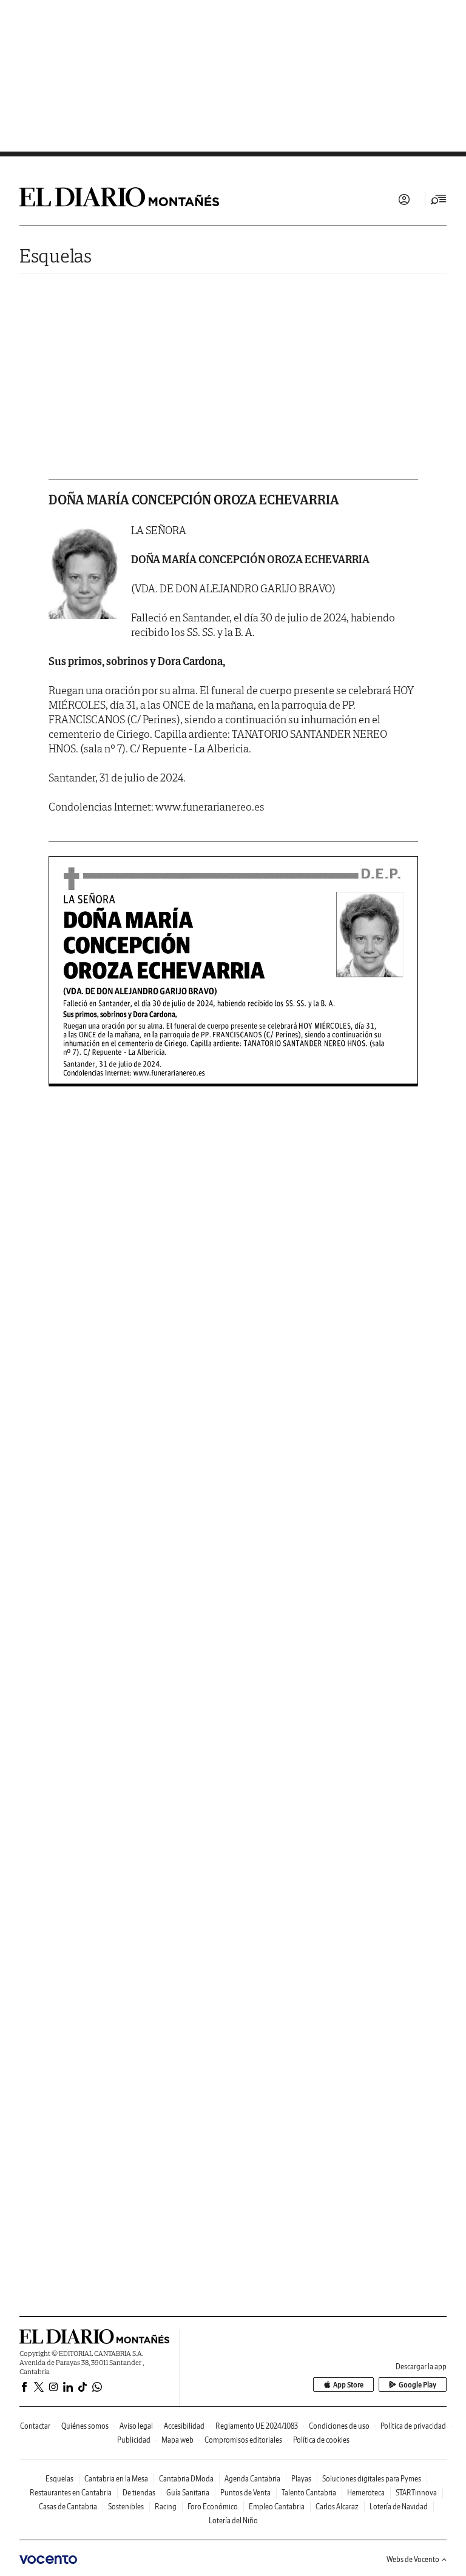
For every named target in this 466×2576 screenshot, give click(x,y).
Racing (166, 2507)
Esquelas (56, 256)
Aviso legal (136, 2426)
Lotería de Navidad (399, 2507)
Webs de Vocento (413, 2559)
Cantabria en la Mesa (116, 2479)
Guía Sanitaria (188, 2493)
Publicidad (134, 2440)
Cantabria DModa (186, 2479)
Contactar (35, 2426)
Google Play (417, 2385)
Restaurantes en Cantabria (71, 2493)
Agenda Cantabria (252, 2479)
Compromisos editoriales (243, 2440)
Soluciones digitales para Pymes (372, 2479)
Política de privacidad (413, 2426)
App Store (348, 2385)
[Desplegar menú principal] (439, 199)
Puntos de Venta (245, 2493)
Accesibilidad (184, 2426)
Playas (301, 2479)
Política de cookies (321, 2440)
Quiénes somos (85, 2426)
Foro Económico (213, 2507)
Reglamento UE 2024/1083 (257, 2426)
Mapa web (177, 2440)
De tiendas (139, 2493)
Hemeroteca (366, 2493)
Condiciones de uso (339, 2426)
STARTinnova (416, 2493)
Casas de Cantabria (68, 2507)
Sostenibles (126, 2507)
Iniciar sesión (404, 199)
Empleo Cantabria (277, 2507)
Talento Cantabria (309, 2493)
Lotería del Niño (233, 2521)
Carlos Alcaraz (337, 2507)
